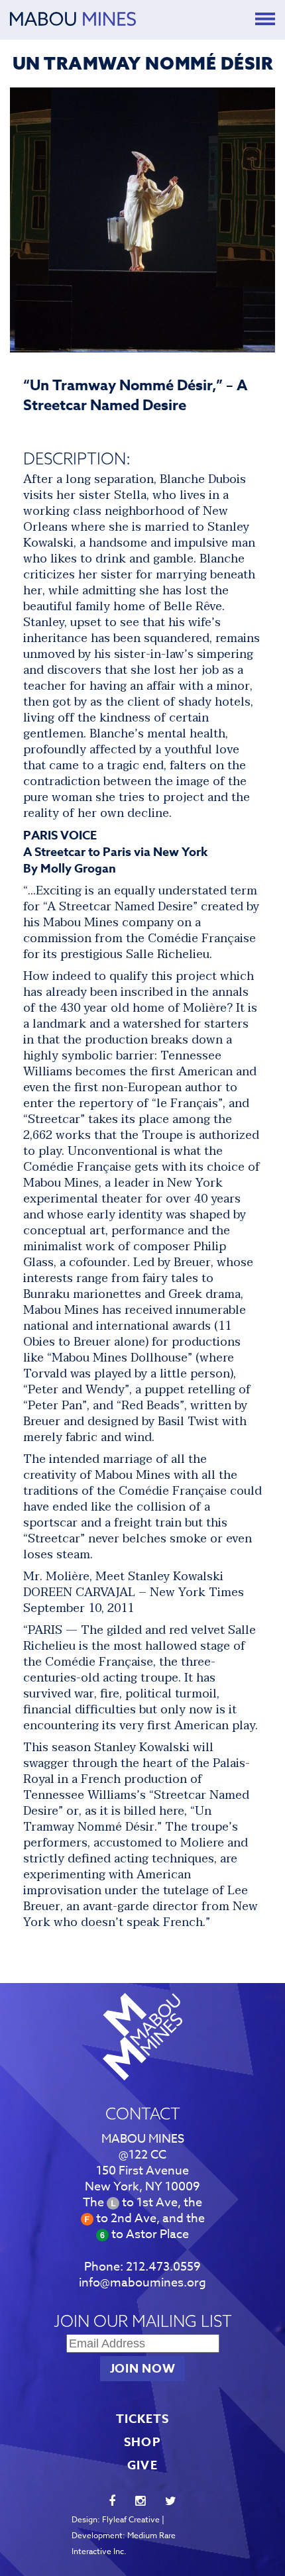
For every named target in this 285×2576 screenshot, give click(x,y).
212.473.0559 (163, 2267)
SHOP (142, 2442)
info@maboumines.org (142, 2283)
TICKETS (143, 2419)
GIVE (142, 2465)
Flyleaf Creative (131, 2519)
